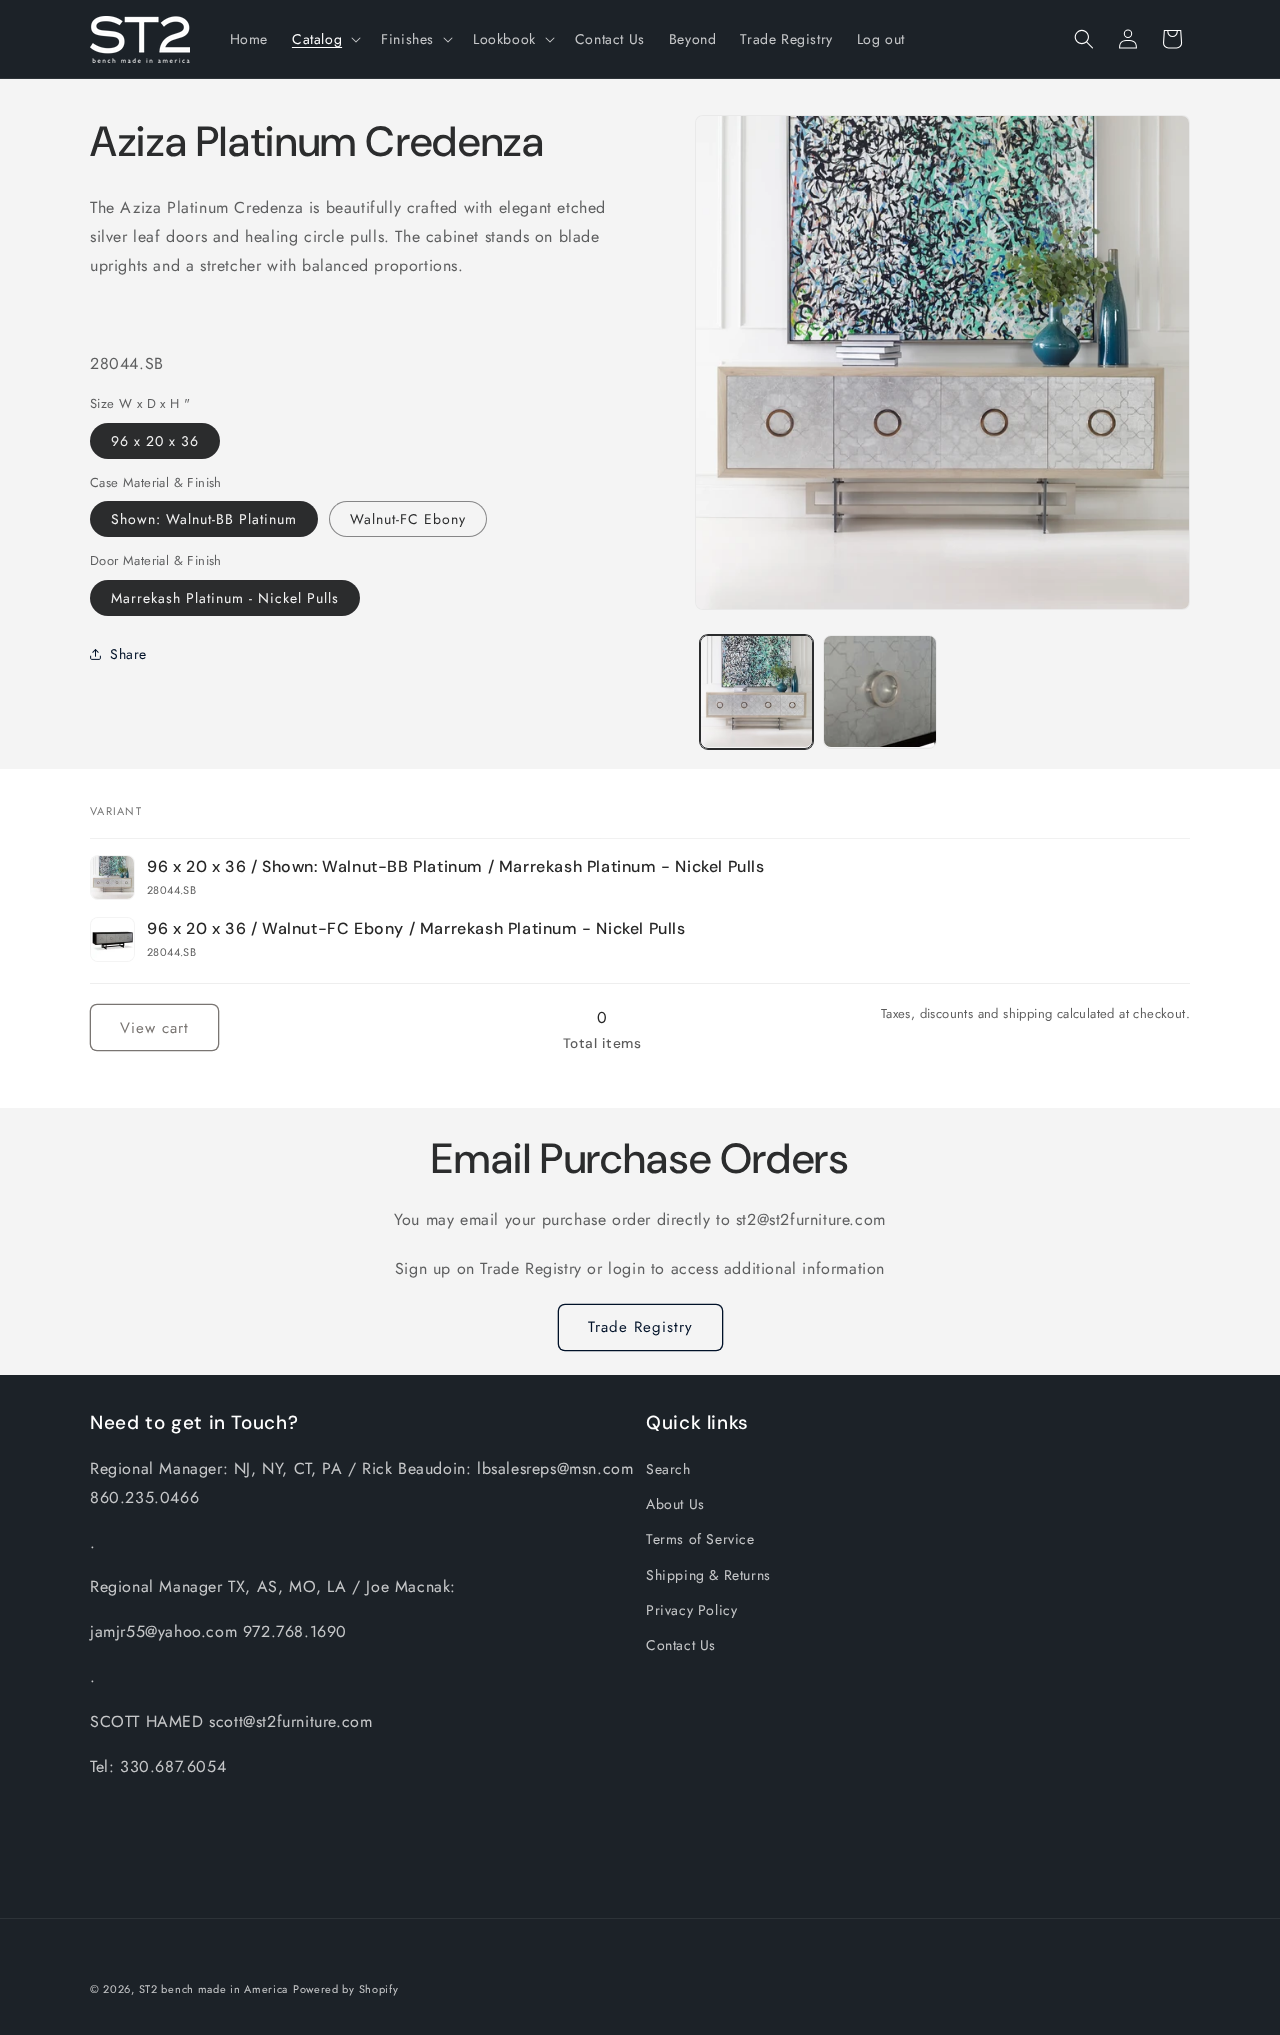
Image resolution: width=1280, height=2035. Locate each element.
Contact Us (681, 1645)
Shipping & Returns (708, 1574)
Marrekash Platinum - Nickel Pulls (225, 597)
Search (668, 1469)
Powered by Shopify (346, 1989)
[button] (324, 39)
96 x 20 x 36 (155, 440)
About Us (675, 1504)
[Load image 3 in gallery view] (879, 691)
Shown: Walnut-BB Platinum (204, 519)
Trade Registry (640, 1327)
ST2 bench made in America (214, 1989)
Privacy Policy (691, 1610)
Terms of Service (700, 1539)
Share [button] (128, 654)
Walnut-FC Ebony (408, 519)
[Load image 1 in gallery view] (756, 691)
